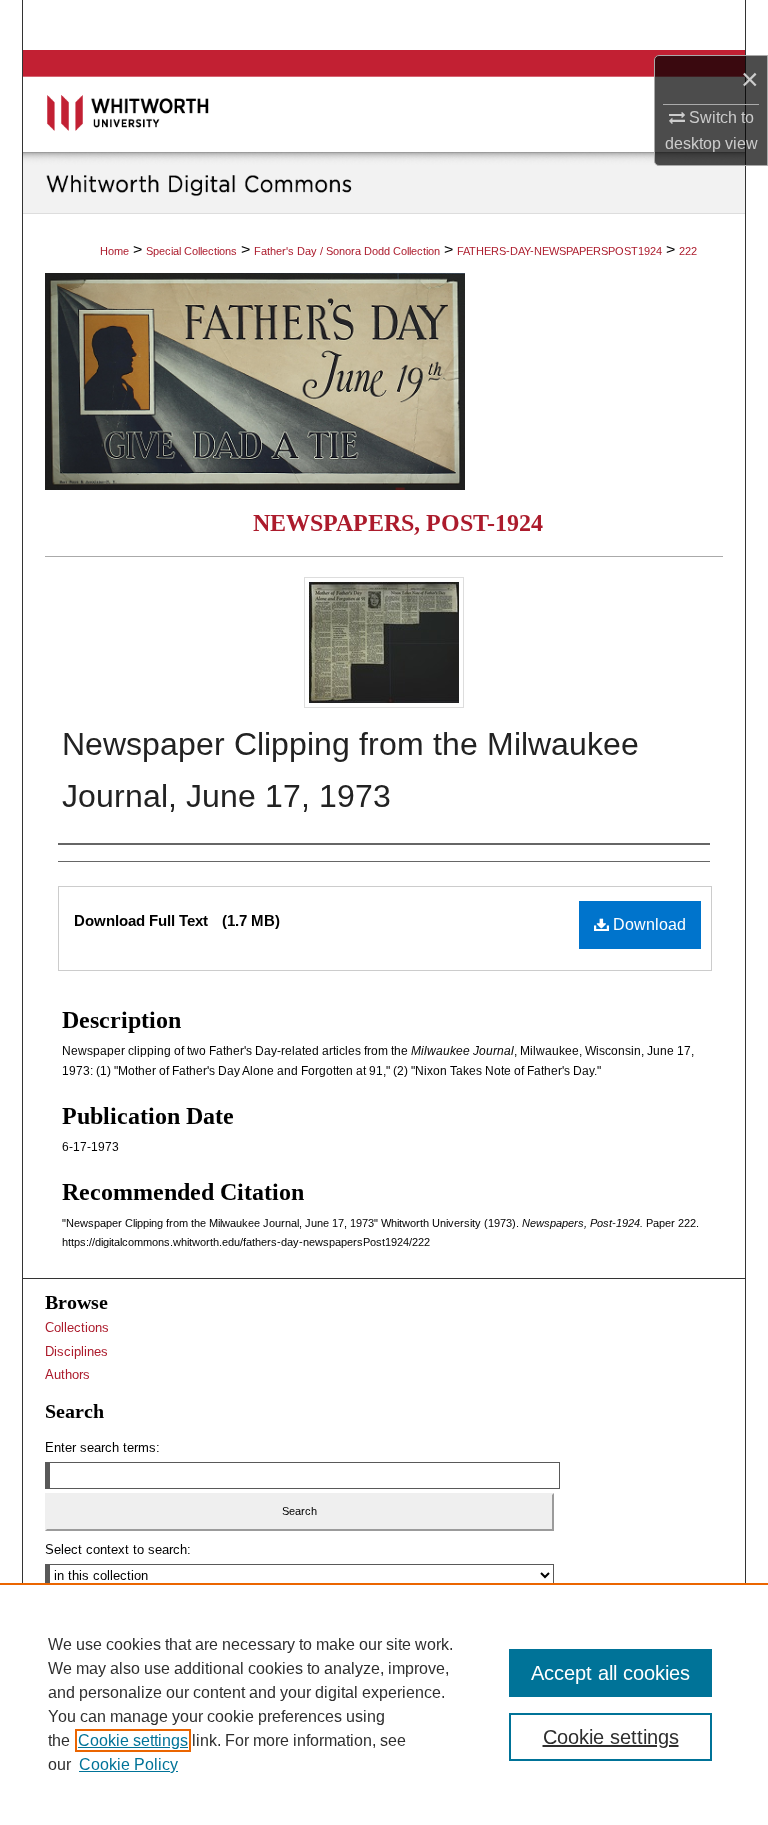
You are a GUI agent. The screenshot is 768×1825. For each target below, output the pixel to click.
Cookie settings (133, 1740)
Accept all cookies (610, 1673)
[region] (384, 1704)
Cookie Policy (128, 1764)
